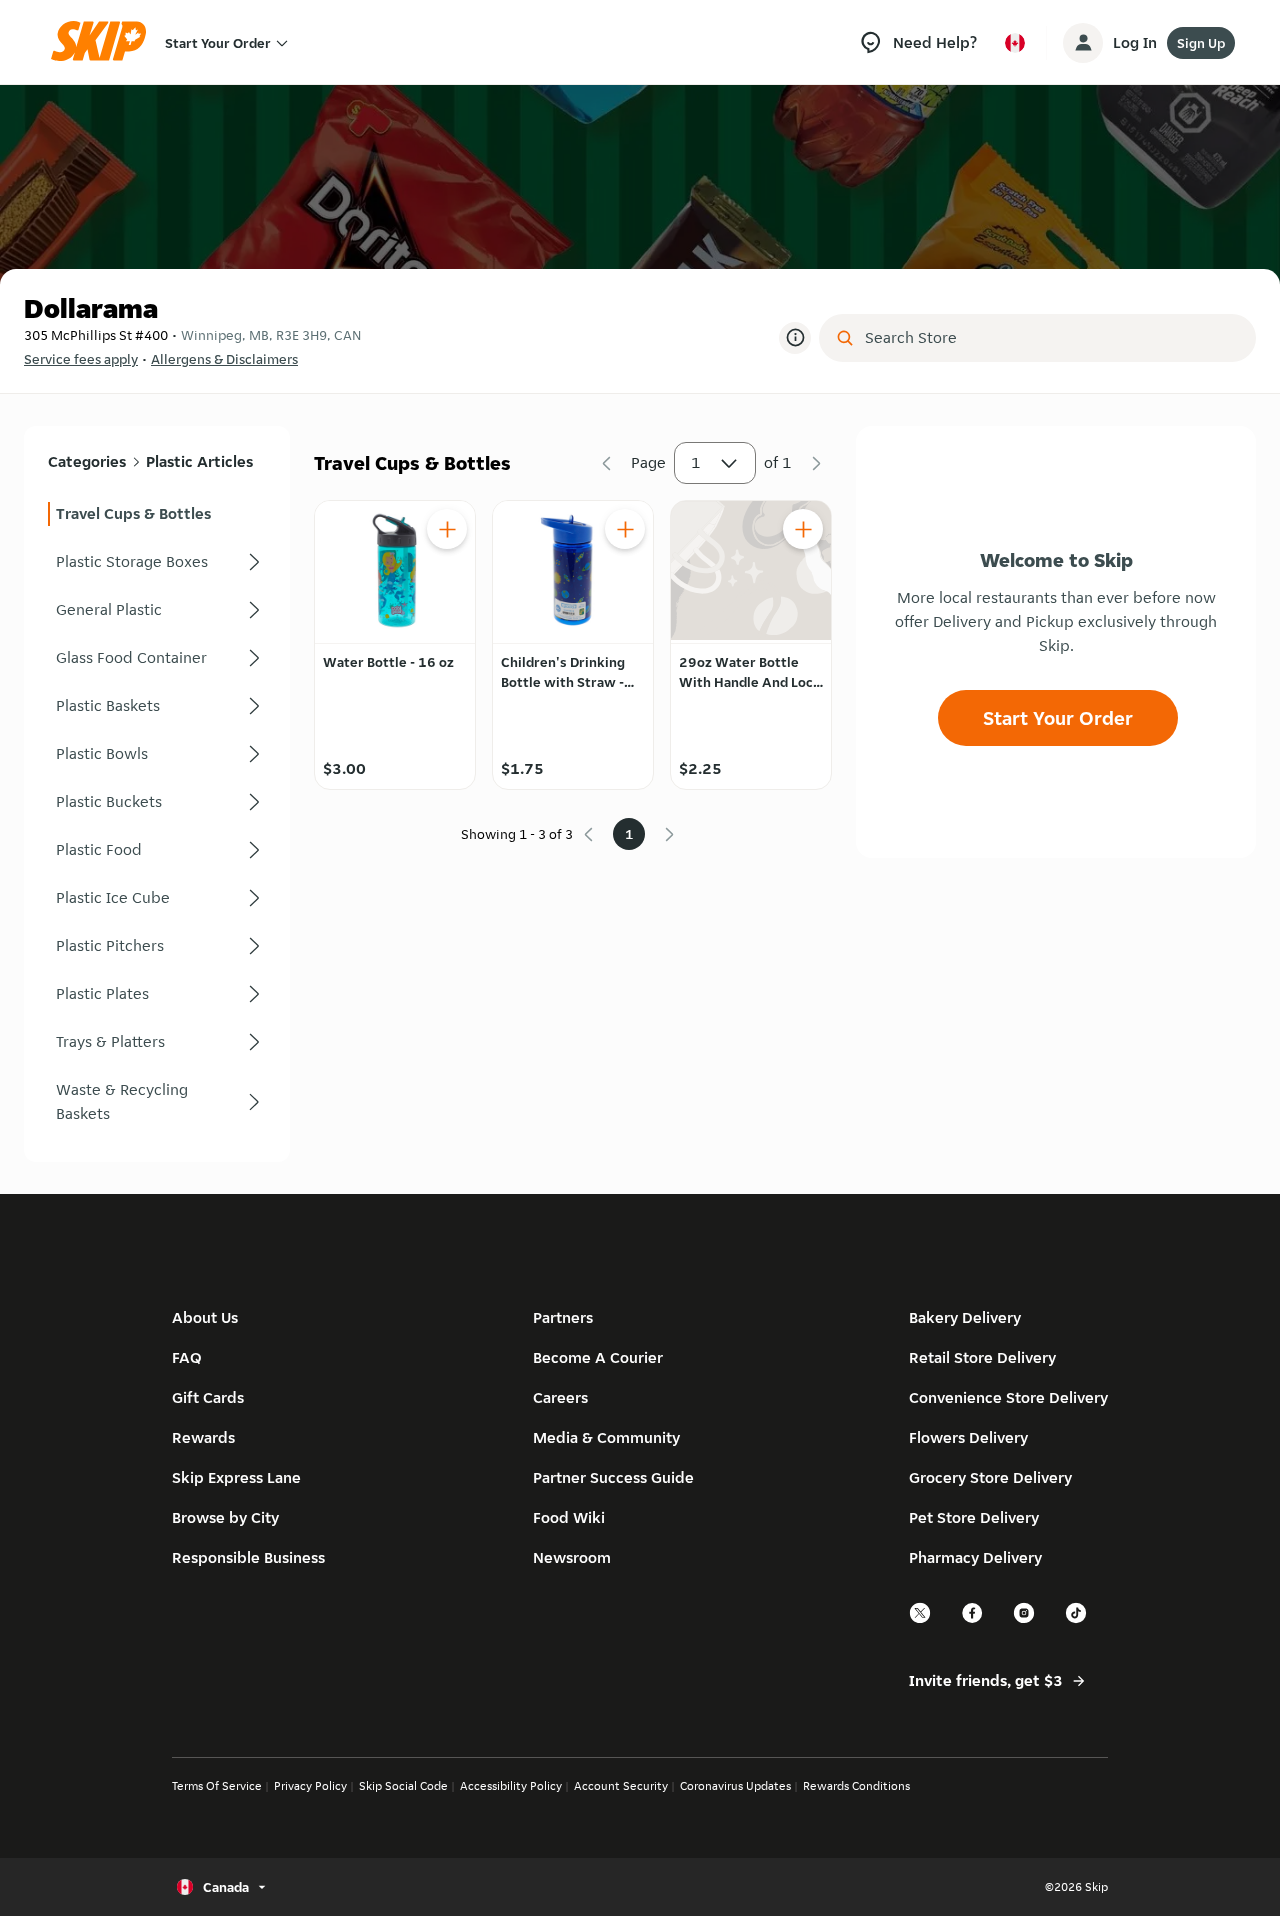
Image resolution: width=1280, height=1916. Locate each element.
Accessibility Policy (511, 1785)
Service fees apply (81, 359)
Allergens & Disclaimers (224, 359)
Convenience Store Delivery (1008, 1397)
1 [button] (696, 462)
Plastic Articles (199, 461)
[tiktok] (1077, 1620)
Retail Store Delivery (982, 1357)
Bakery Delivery (965, 1317)
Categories (87, 461)
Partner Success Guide (613, 1477)
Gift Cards (208, 1397)
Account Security (621, 1785)
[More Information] (795, 338)
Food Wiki (569, 1517)
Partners (563, 1317)
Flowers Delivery (968, 1437)
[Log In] (1083, 43)
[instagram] (1025, 1620)
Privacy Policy (310, 1785)
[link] (157, 514)
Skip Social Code (403, 1785)
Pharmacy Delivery (975, 1557)
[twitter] (921, 1620)
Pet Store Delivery (974, 1517)
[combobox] (1051, 338)
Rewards (203, 1437)
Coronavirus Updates (735, 1785)
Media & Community (606, 1437)
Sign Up (1201, 43)
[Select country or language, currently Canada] (1015, 43)
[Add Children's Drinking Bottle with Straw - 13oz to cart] (625, 529)
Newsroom (572, 1557)
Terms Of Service (217, 1785)
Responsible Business (248, 1557)
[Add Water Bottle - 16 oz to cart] (447, 529)
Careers (560, 1397)
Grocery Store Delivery (990, 1477)
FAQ (187, 1357)
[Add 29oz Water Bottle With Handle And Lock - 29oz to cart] (803, 529)
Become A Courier (598, 1357)
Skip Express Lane (236, 1477)
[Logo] (105, 42)
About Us (205, 1317)
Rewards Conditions (856, 1785)
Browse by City (225, 1517)
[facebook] (973, 1620)
